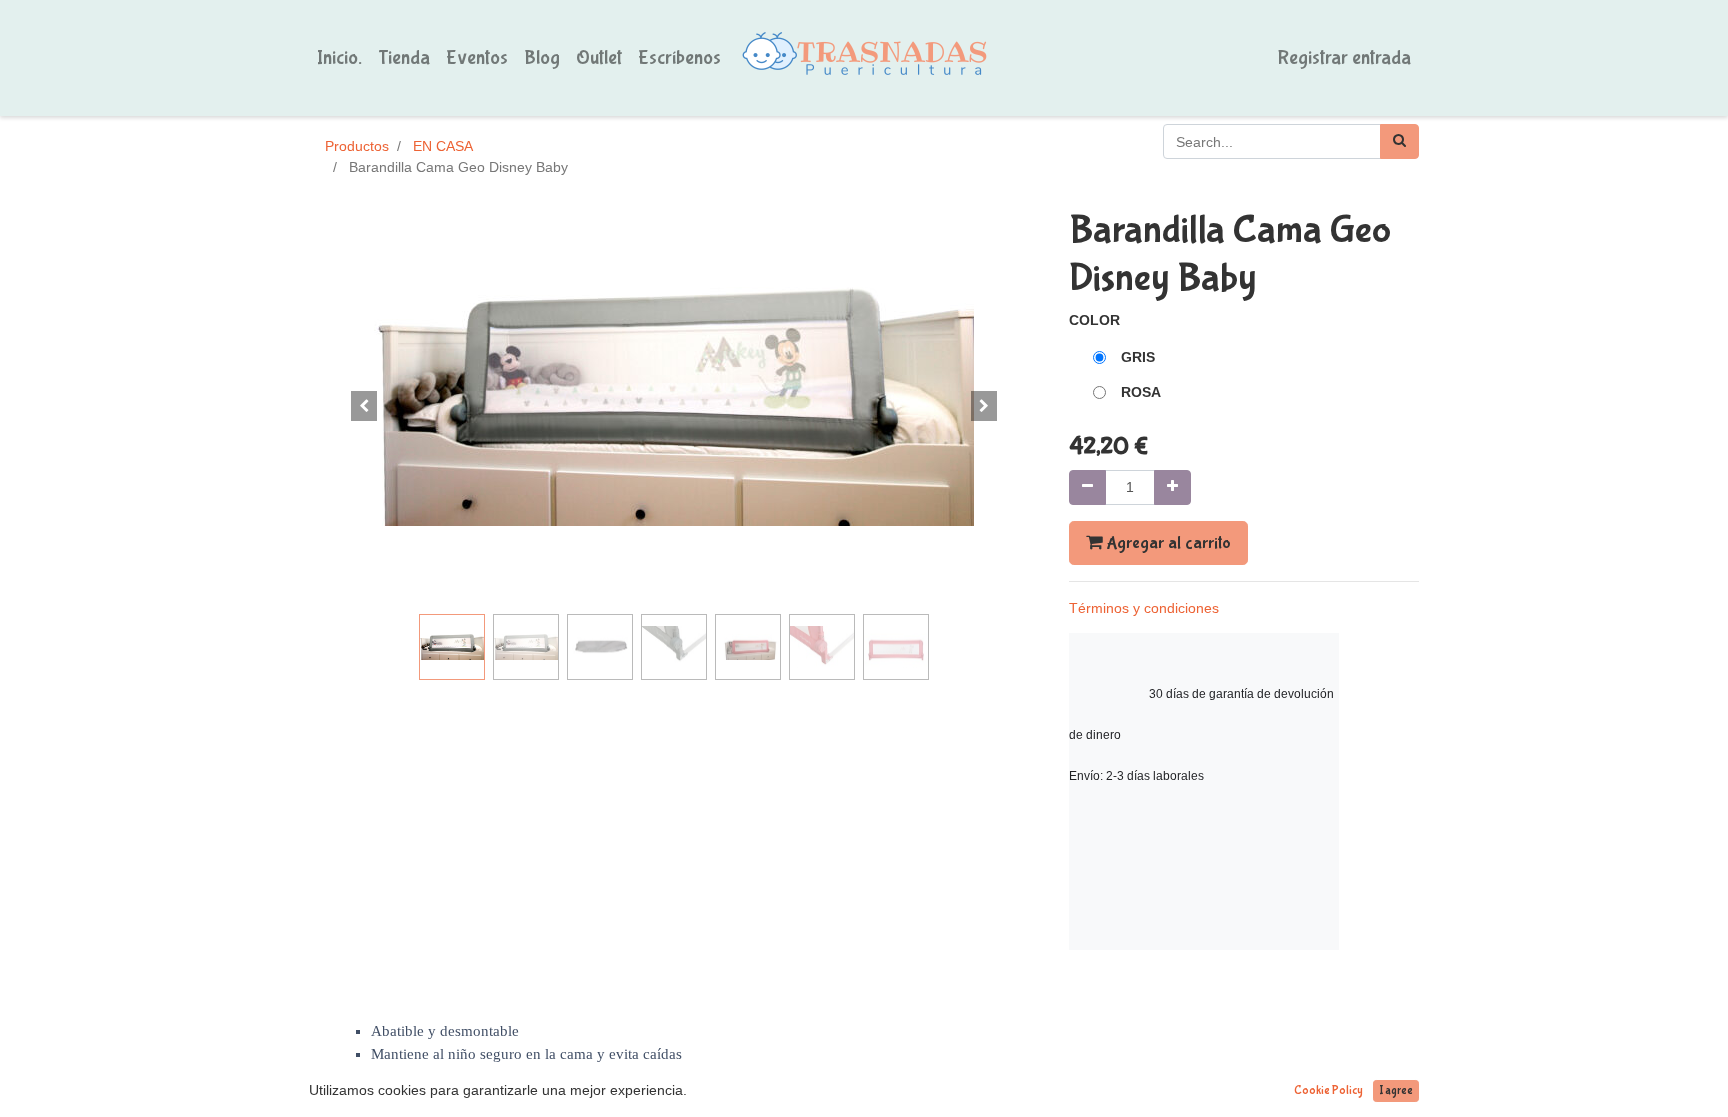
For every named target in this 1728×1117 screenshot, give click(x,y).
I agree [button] (1396, 1091)
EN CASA (443, 146)
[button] (364, 406)
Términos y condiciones (1144, 608)
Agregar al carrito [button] (1166, 543)
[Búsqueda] (1399, 141)
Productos (357, 146)
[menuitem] (339, 58)
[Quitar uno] (1087, 487)
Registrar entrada (1344, 57)
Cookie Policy (1328, 1091)
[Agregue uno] (1172, 487)
